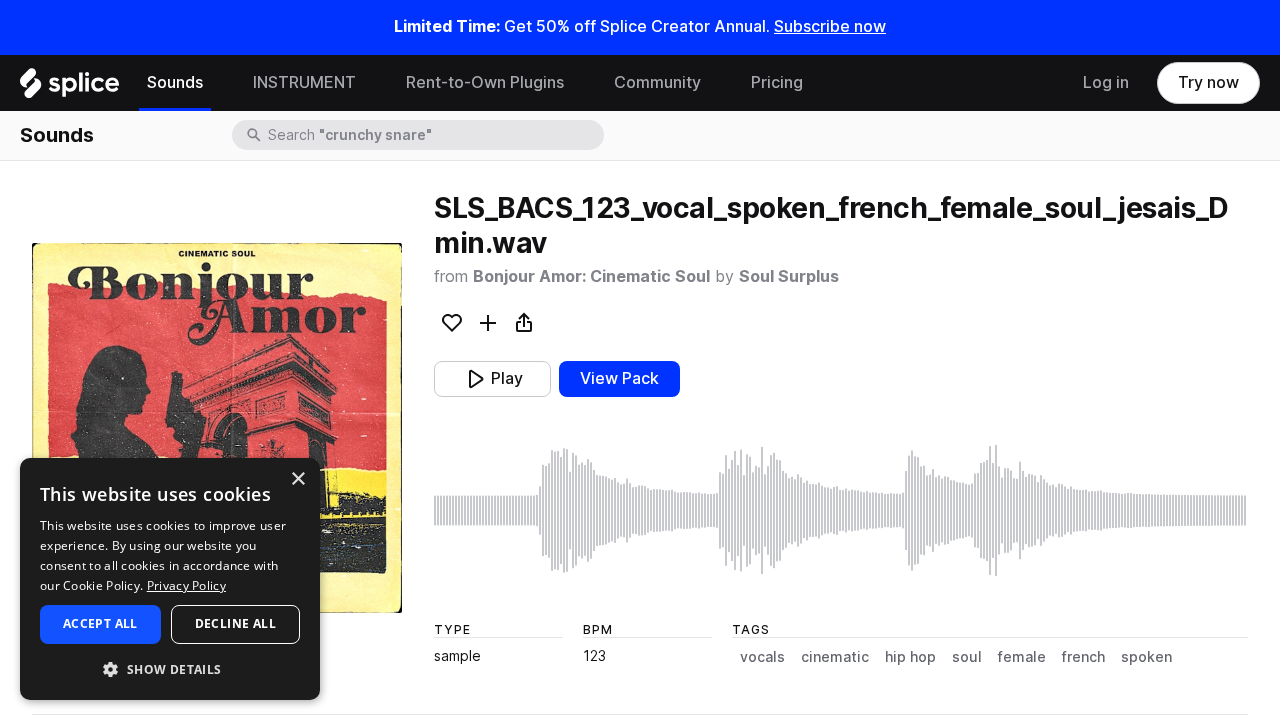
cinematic (835, 657)
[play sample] (841, 510)
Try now (1208, 82)
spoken (1146, 657)
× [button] (297, 479)
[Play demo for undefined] (217, 428)
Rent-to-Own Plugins (485, 82)
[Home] (69, 88)
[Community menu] (716, 83)
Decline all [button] (235, 623)
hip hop (910, 657)
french (1083, 657)
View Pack (619, 378)
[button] (170, 668)
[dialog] (170, 579)
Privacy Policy (186, 585)
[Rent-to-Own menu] (579, 83)
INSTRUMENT (304, 82)
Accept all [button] (100, 623)
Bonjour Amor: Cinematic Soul (591, 276)
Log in (1106, 82)
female (1022, 657)
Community (657, 82)
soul (967, 657)
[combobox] (434, 135)
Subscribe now (830, 26)
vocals (762, 657)
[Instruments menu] (371, 83)
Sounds (175, 82)
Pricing (777, 82)
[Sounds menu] (218, 83)
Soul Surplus (789, 276)
